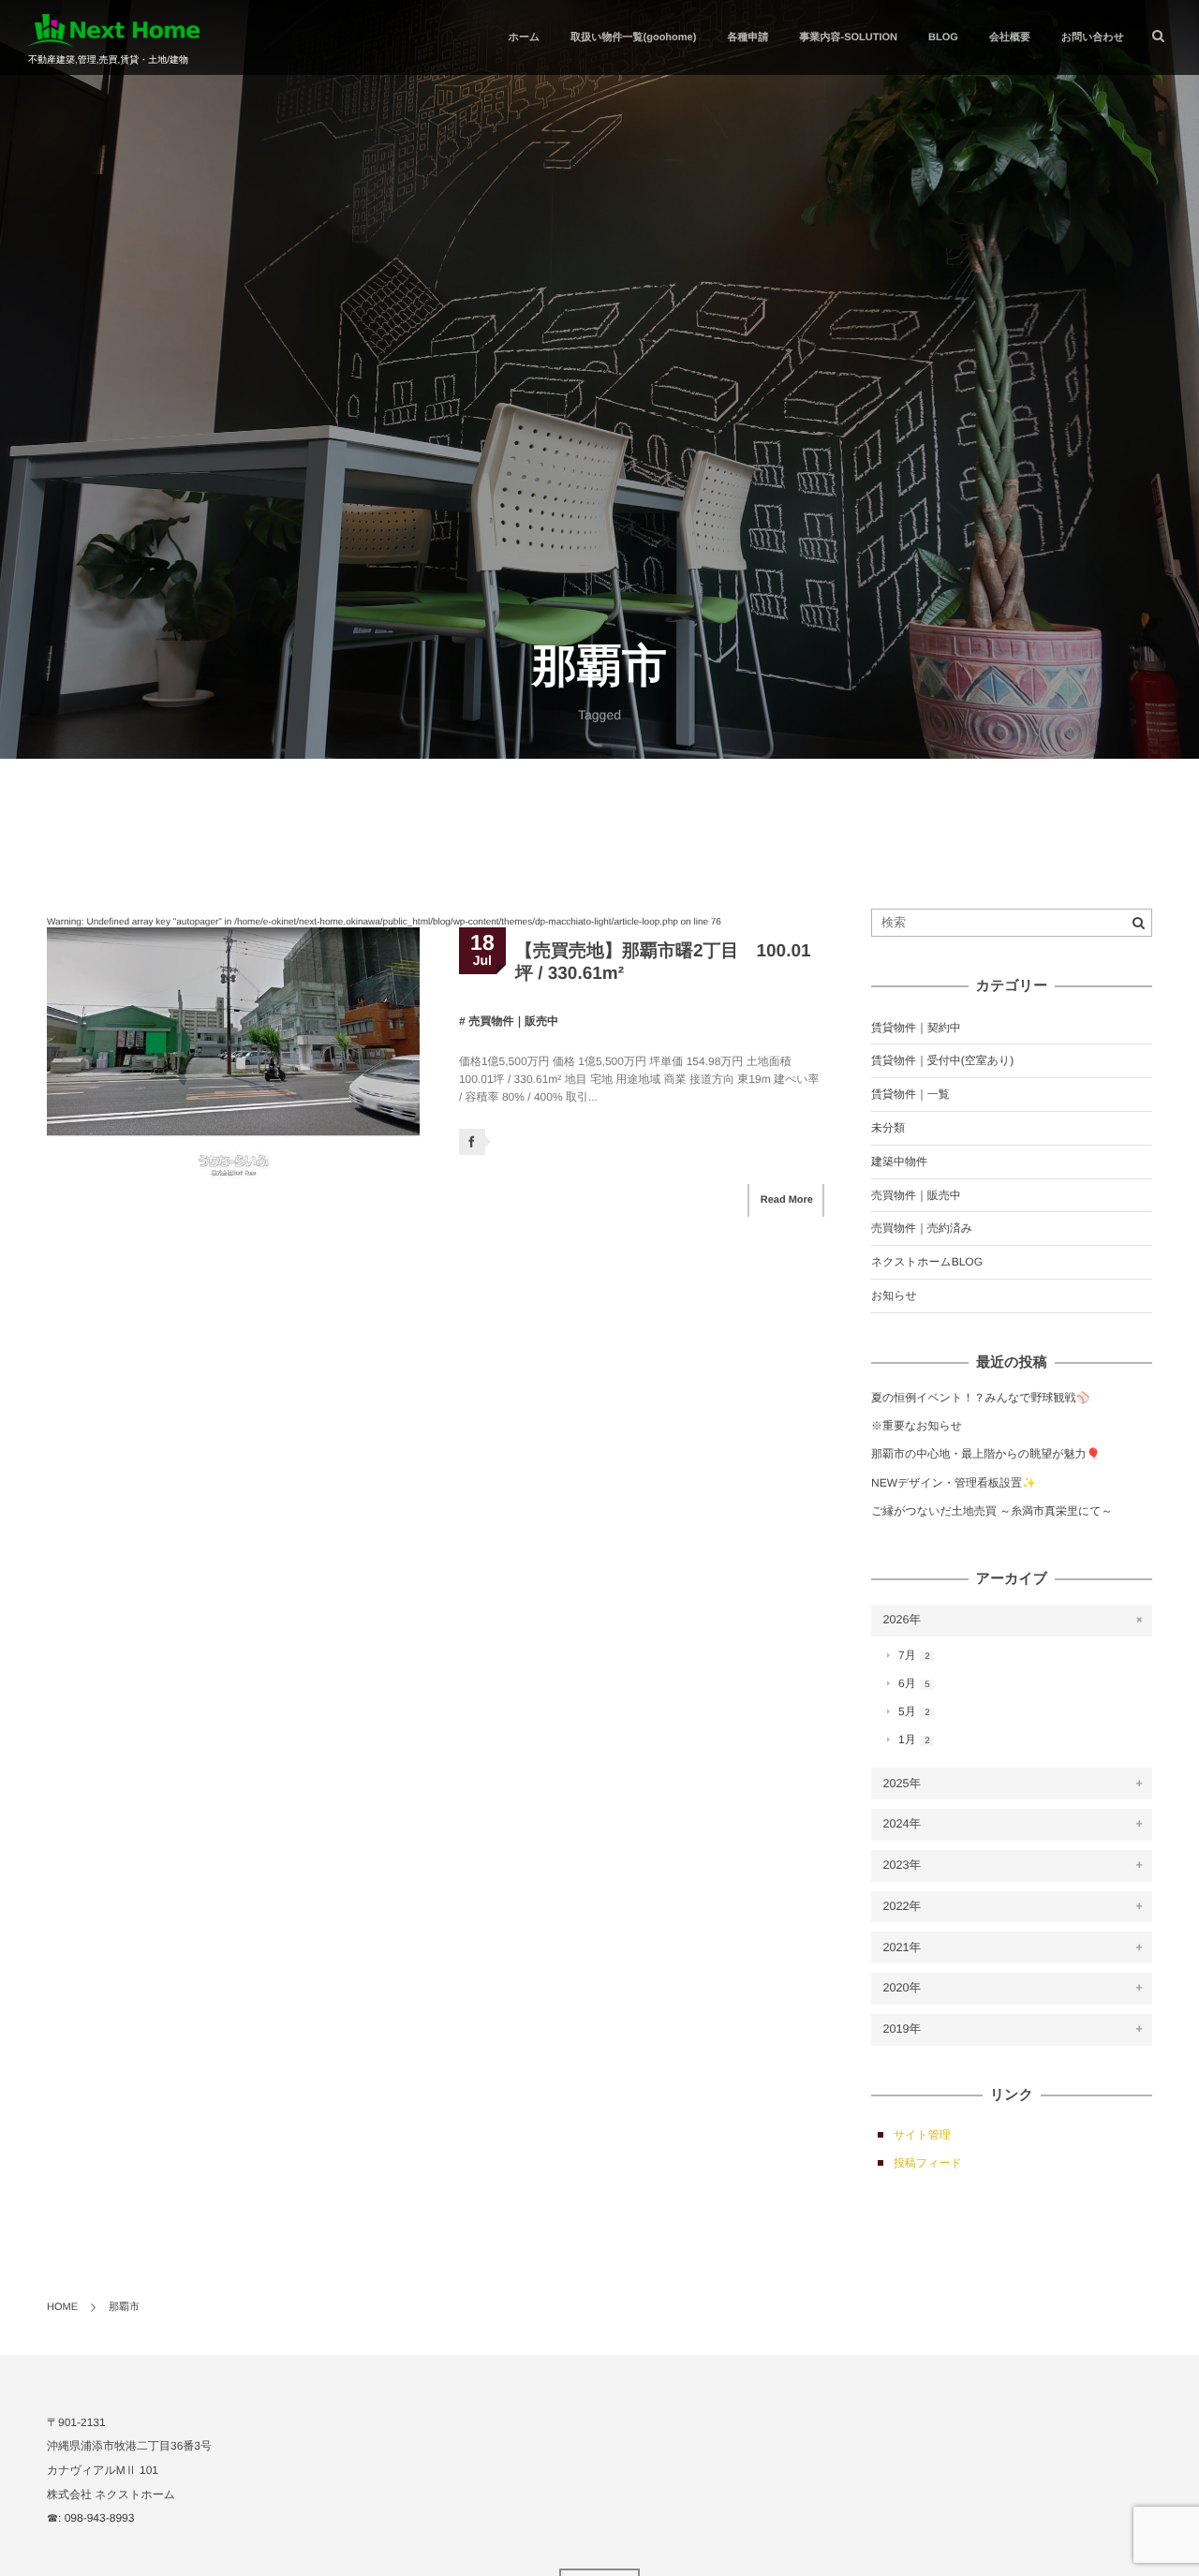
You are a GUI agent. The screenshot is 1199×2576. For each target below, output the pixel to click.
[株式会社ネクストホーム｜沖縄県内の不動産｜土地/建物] (114, 30)
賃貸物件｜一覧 (910, 1094)
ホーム (525, 37)
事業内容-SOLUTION (849, 37)
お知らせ (894, 1295)
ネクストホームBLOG (927, 1262)
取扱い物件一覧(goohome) (633, 37)
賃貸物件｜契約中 (916, 1028)
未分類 (888, 1128)
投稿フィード (928, 2163)
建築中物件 (899, 1162)
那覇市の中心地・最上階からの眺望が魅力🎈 (985, 1454)
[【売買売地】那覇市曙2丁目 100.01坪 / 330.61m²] (233, 1054)
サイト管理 (922, 2135)
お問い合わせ (1093, 37)
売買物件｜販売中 (514, 1021)
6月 (914, 1683)
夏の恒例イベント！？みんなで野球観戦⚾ (981, 1398)
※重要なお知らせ (917, 1426)
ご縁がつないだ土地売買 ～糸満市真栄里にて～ (992, 1511)
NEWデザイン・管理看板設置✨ (954, 1483)
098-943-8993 (100, 2518)
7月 (914, 1655)
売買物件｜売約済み (922, 1228)
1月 (914, 1740)
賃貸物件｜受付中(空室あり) (942, 1060)
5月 (914, 1711)
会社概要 (1010, 37)
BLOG (943, 37)
